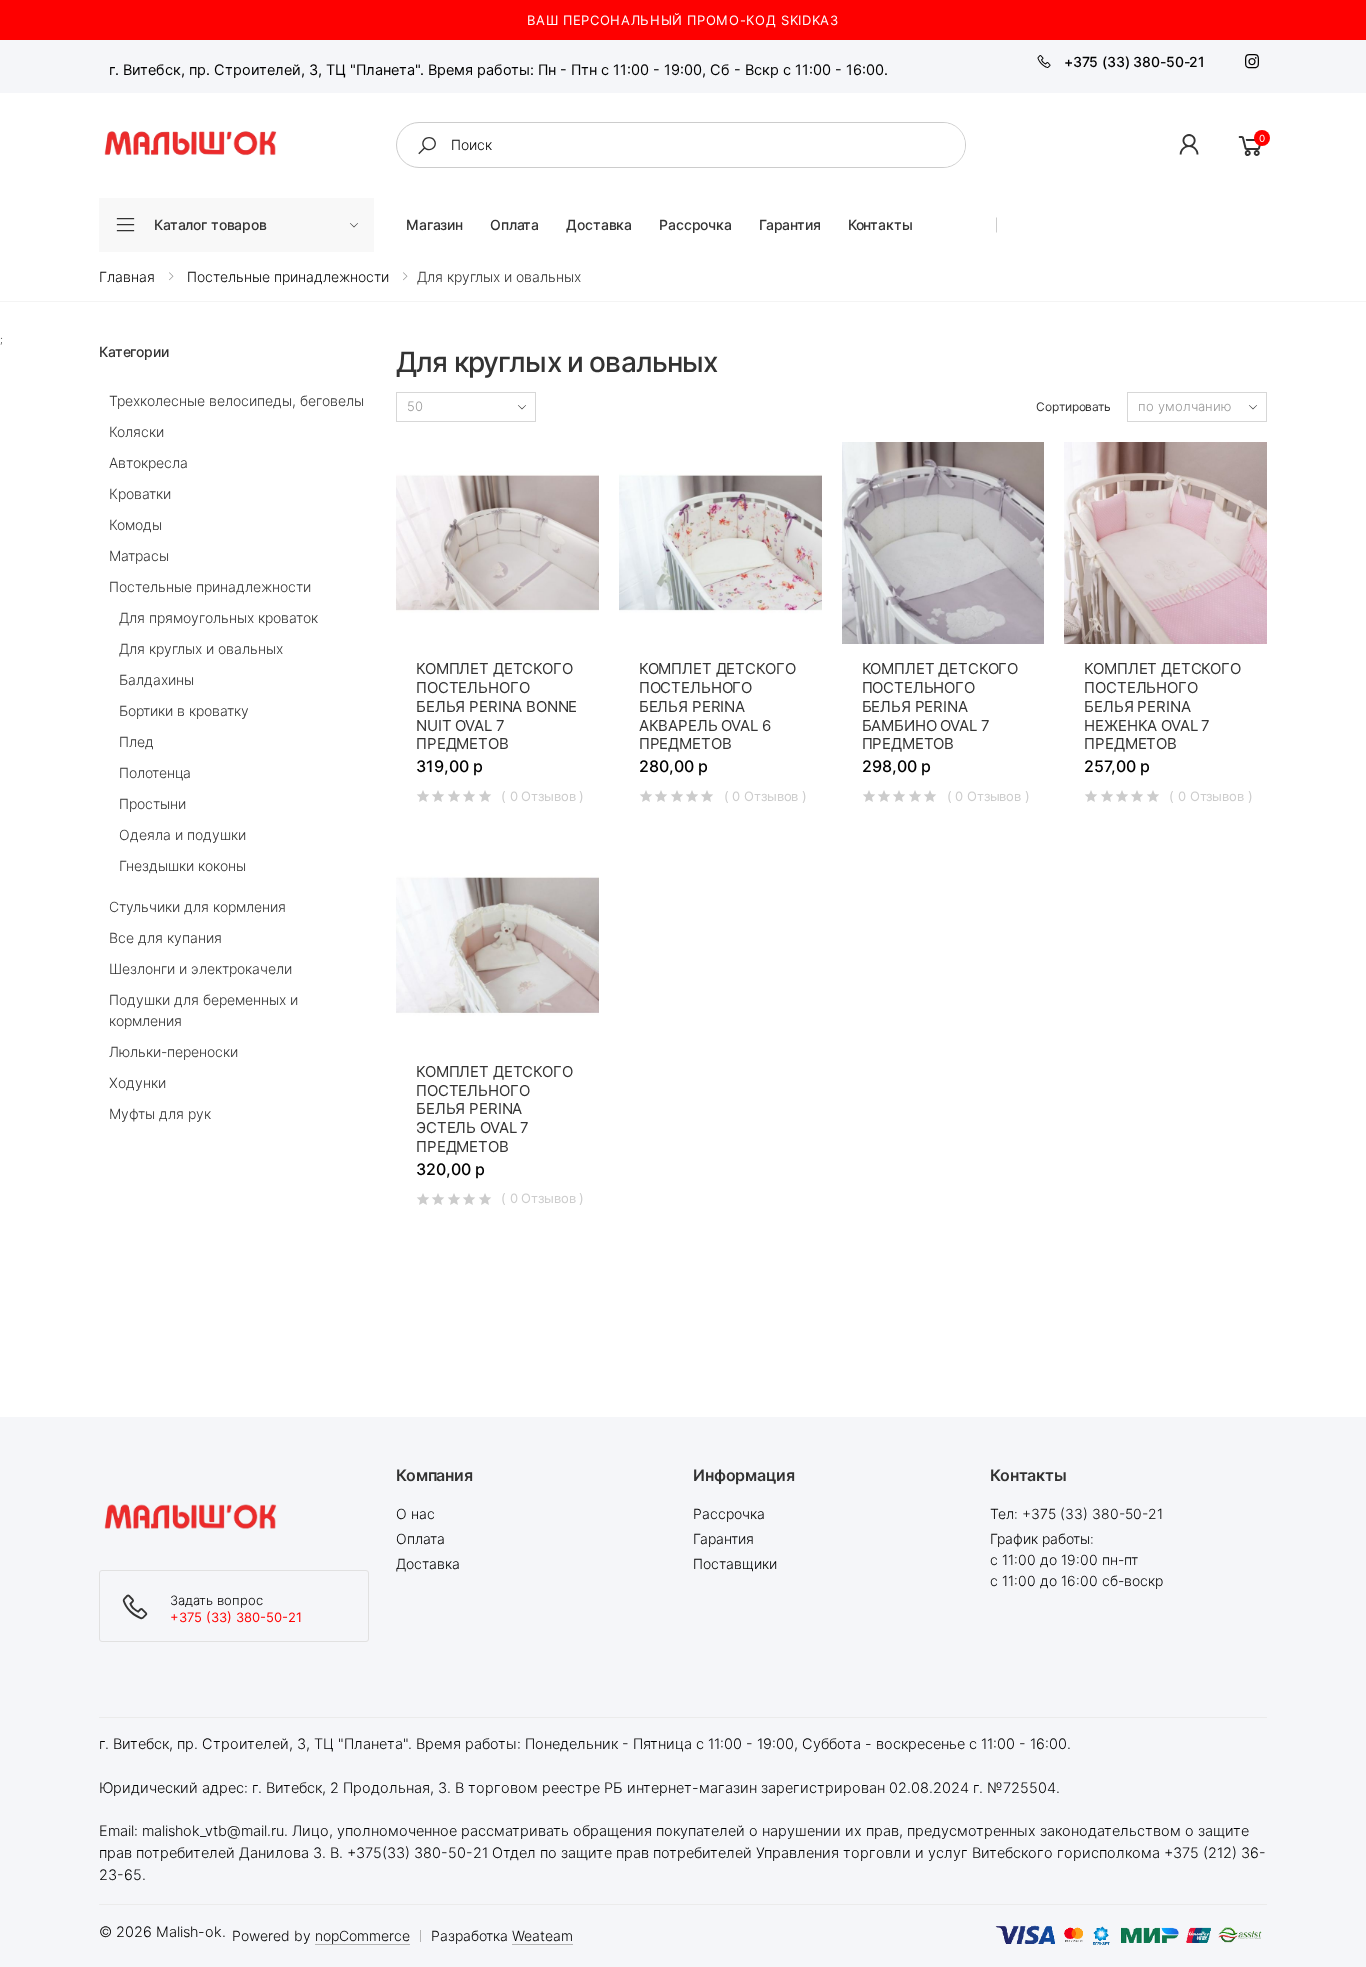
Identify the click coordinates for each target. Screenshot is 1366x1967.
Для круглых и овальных (201, 648)
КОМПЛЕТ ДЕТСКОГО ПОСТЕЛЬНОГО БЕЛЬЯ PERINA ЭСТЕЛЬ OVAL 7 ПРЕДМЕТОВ (494, 1109)
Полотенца (155, 772)
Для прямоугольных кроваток (218, 617)
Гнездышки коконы (182, 865)
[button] (1190, 145)
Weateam (542, 1935)
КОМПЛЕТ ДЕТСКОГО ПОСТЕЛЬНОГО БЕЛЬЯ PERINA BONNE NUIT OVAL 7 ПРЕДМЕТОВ (496, 706)
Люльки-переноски (173, 1051)
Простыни (152, 803)
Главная (127, 276)
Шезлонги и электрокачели (200, 968)
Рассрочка (695, 224)
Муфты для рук (160, 1113)
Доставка (599, 224)
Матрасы (139, 555)
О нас (415, 1513)
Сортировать (1073, 406)
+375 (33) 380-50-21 (1134, 61)
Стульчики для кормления (197, 906)
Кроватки (140, 493)
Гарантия (790, 224)
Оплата (514, 224)
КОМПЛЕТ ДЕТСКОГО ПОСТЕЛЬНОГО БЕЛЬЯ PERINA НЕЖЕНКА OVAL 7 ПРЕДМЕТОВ (1162, 706)
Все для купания (165, 937)
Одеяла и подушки (182, 834)
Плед (136, 741)
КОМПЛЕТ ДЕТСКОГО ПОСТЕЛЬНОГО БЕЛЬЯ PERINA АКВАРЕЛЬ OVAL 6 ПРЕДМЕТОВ (717, 706)
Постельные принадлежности (210, 586)
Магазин (434, 224)
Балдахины (156, 679)
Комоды (135, 524)
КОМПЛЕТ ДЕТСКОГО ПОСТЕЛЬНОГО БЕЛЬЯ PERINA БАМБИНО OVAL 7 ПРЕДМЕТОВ (940, 706)
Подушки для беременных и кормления (203, 1010)
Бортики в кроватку (184, 710)
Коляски (136, 431)
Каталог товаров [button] (210, 224)
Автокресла (148, 462)
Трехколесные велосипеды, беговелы (236, 400)
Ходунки (137, 1082)
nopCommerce (362, 1935)
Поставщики (735, 1563)
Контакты (880, 224)
